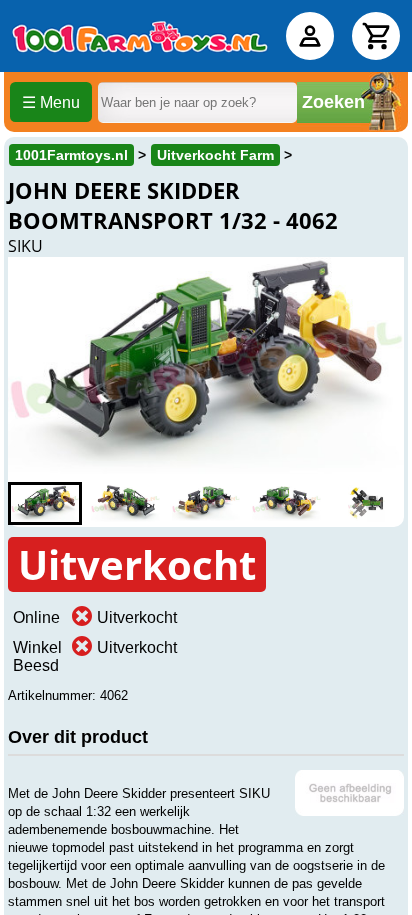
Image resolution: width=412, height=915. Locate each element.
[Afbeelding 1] (45, 503)
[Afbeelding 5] (367, 503)
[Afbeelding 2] (125, 503)
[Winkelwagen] (376, 36)
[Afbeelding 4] (286, 503)
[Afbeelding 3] (206, 503)
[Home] (140, 36)
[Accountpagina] (310, 36)
